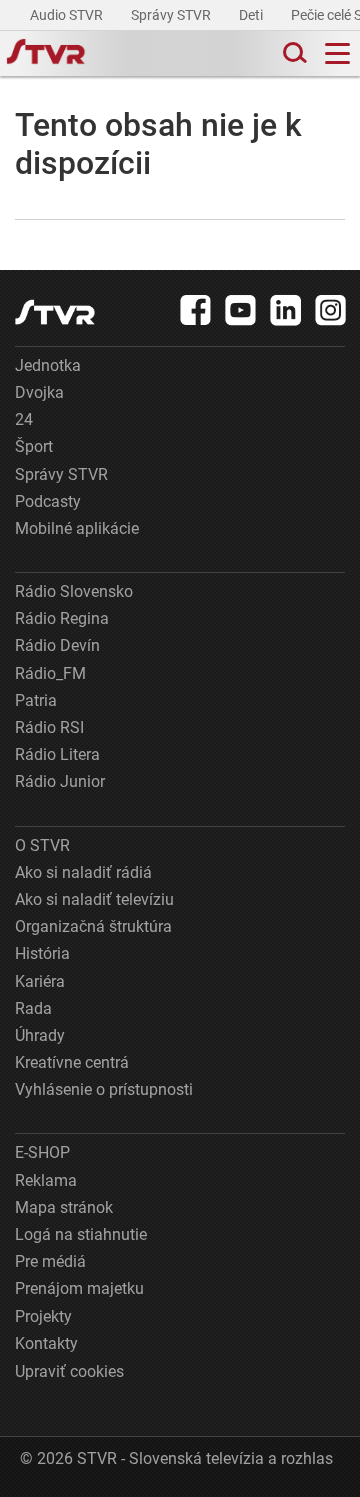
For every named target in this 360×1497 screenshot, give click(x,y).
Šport (34, 446)
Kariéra (40, 981)
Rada (33, 1008)
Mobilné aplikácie (77, 528)
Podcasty (48, 501)
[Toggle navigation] (337, 53)
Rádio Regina (62, 618)
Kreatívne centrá (72, 1062)
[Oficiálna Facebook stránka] (196, 310)
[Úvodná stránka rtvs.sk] (46, 54)
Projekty (43, 1316)
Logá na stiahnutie (81, 1234)
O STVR (42, 845)
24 (24, 419)
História (42, 953)
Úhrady (40, 1035)
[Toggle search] (293, 53)
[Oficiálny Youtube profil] (241, 310)
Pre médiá (50, 1261)
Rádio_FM (50, 673)
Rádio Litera (57, 754)
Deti (252, 15)
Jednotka (48, 365)
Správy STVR (172, 15)
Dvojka (39, 392)
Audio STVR (68, 15)
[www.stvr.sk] (55, 312)
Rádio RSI (49, 727)
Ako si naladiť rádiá (83, 872)
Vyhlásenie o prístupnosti (104, 1089)
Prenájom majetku (79, 1288)
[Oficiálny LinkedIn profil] (286, 310)
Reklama (46, 1180)
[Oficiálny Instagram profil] (331, 310)
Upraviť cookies (69, 1371)
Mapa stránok (64, 1207)
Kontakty (46, 1343)
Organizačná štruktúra (93, 926)
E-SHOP (42, 1152)
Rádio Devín (57, 645)
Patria (36, 700)
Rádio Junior (60, 781)
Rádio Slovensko (74, 591)
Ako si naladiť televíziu (94, 899)
